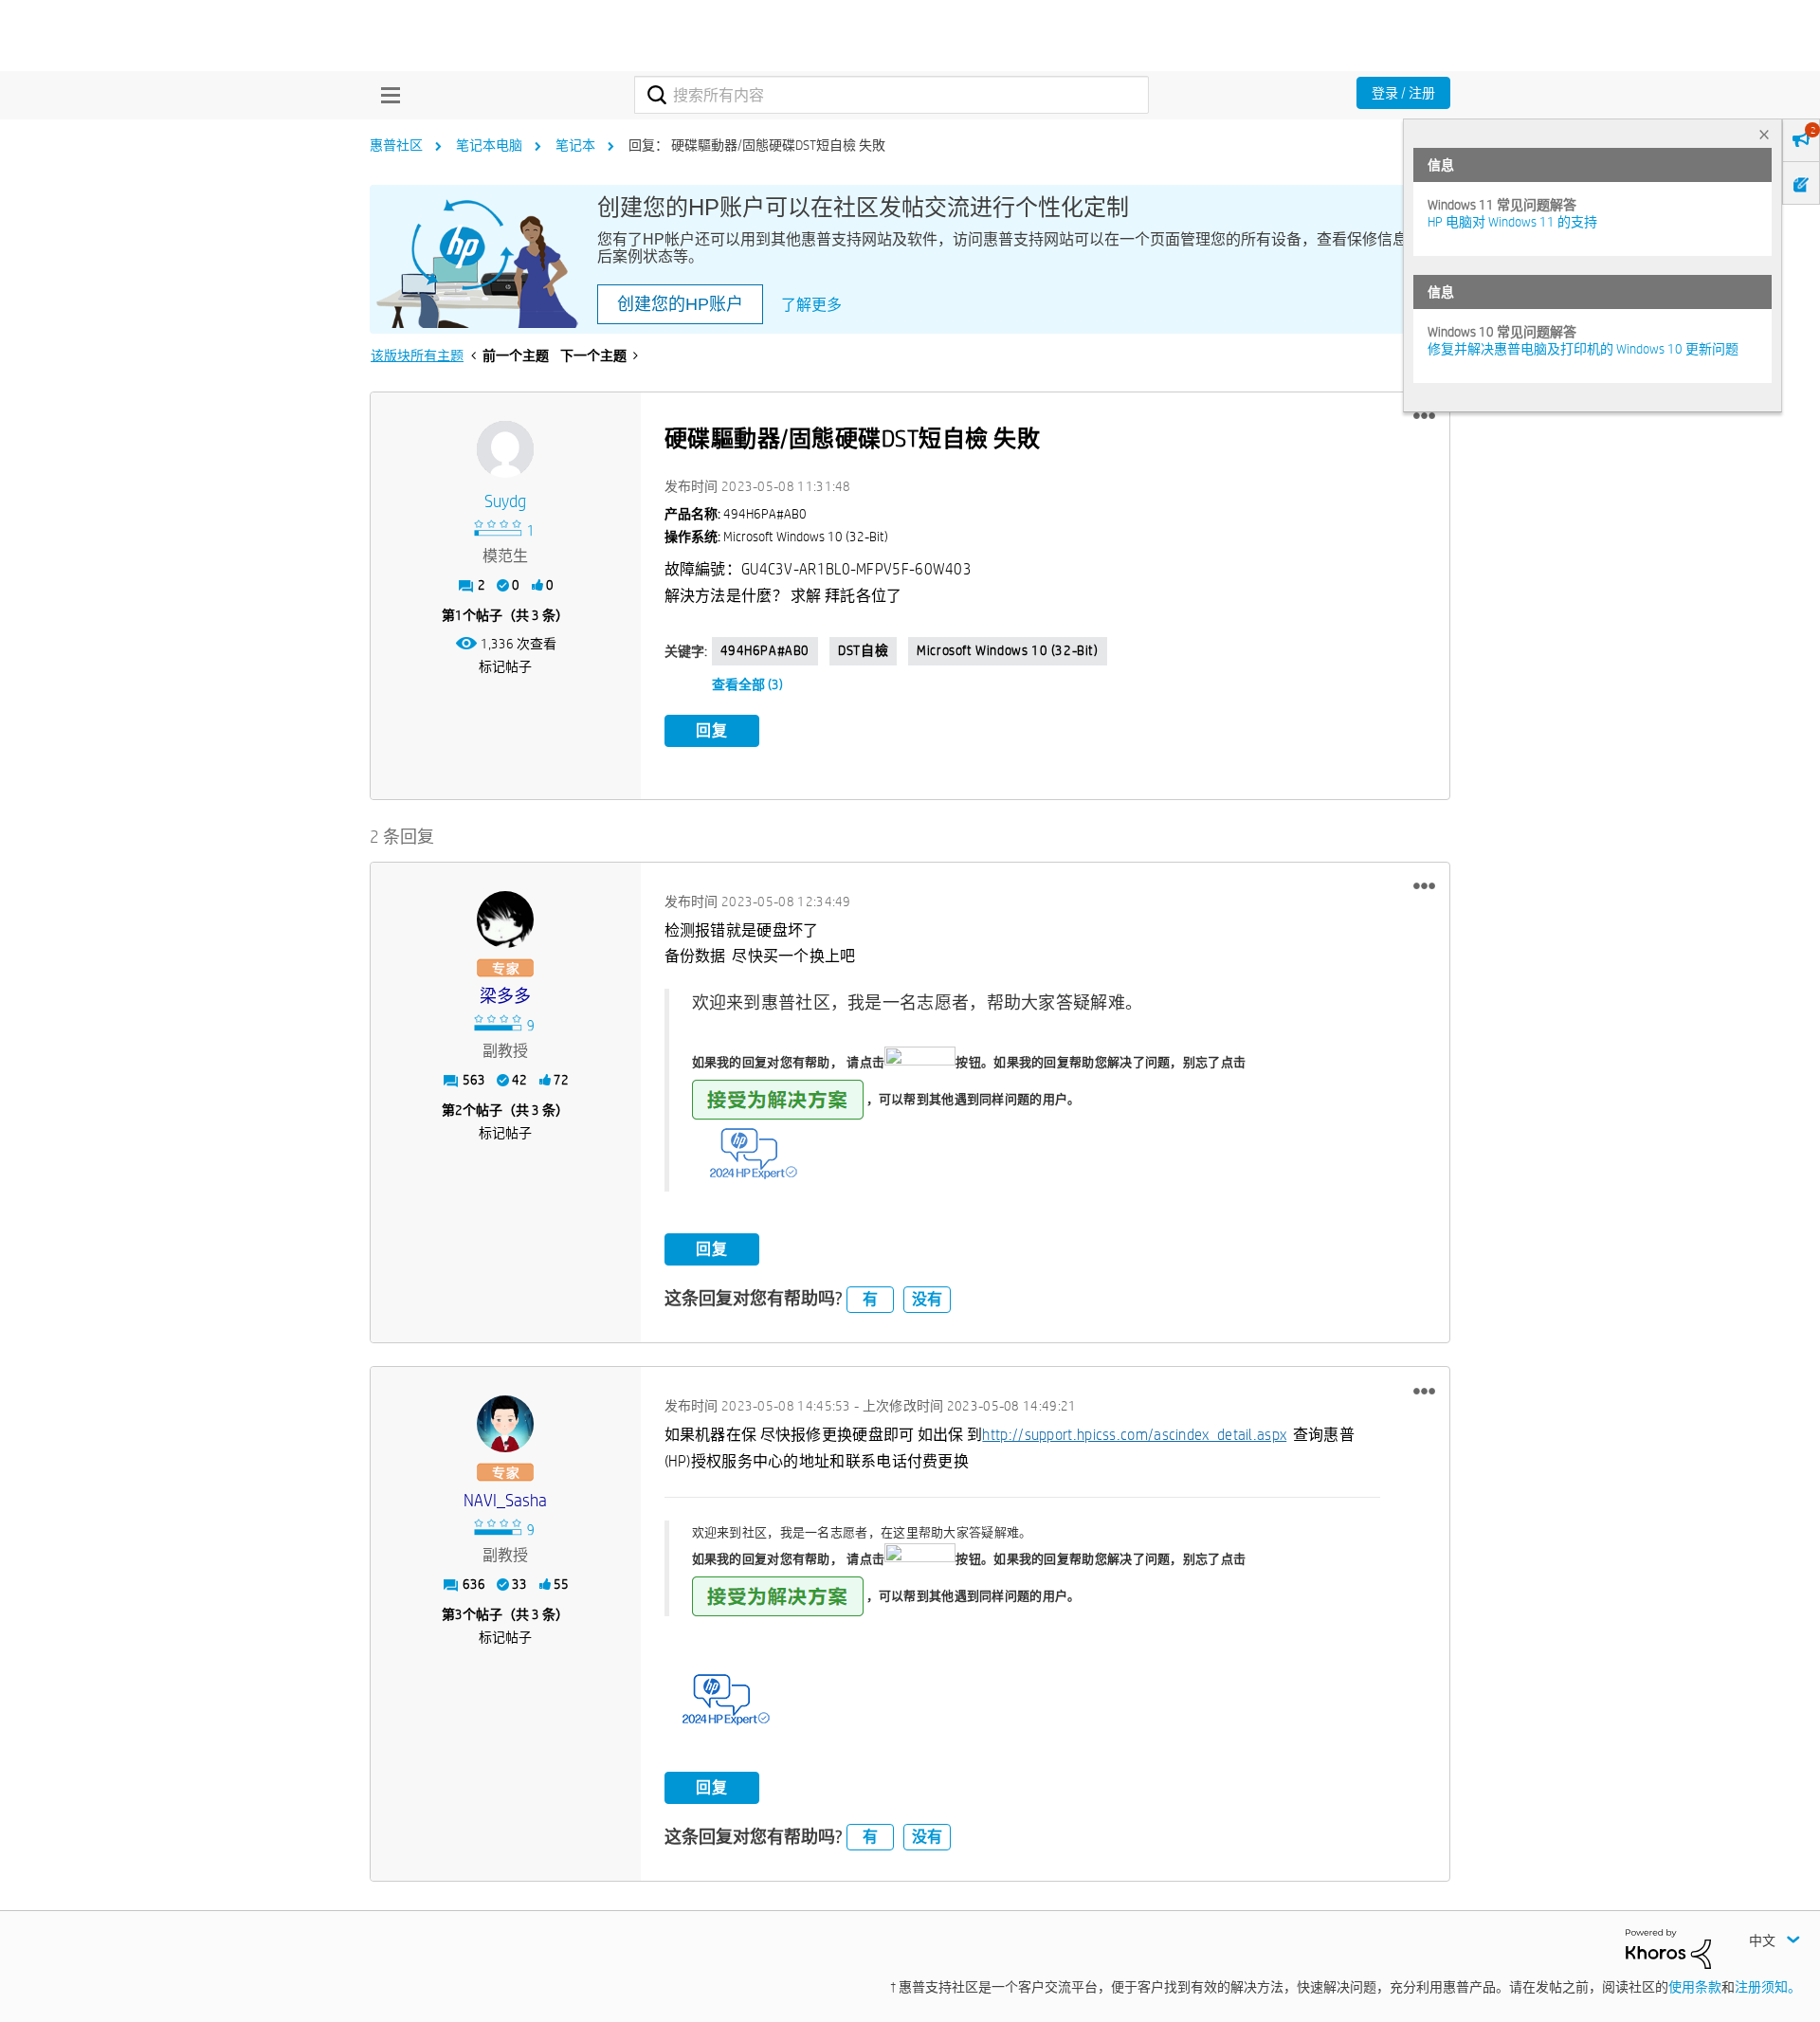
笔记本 (575, 145)
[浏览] (386, 95)
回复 (712, 730)
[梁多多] (505, 920)
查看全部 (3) (747, 684)
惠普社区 (396, 145)
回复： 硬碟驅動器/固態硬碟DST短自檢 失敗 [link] (757, 145)
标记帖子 (505, 666)
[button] (1424, 416)
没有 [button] (927, 1299)
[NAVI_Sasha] (505, 1424)
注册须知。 (1768, 1987)
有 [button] (870, 1299)
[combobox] (892, 95)
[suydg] (505, 449)
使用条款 (1695, 1987)
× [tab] (1764, 134)
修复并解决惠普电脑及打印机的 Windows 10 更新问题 (1583, 349)
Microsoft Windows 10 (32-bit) (1007, 650)
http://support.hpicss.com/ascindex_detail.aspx (1134, 1435)
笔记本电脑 (489, 145)
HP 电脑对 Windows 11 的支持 (1512, 222)
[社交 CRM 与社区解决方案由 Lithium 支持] (1668, 1947)
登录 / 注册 (1403, 93)
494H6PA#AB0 (765, 650)
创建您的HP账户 (680, 304)
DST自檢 (863, 650)
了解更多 (811, 305)
